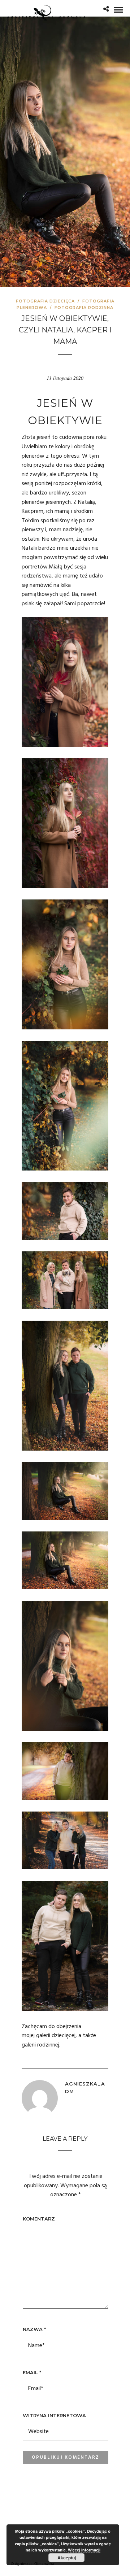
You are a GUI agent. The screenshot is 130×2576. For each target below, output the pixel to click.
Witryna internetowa (54, 2415)
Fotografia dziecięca (45, 301)
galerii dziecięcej (56, 2036)
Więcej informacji (84, 2550)
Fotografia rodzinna (84, 308)
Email (32, 2372)
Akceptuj (67, 2558)
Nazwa (34, 2329)
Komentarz (39, 2219)
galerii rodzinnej (40, 2045)
